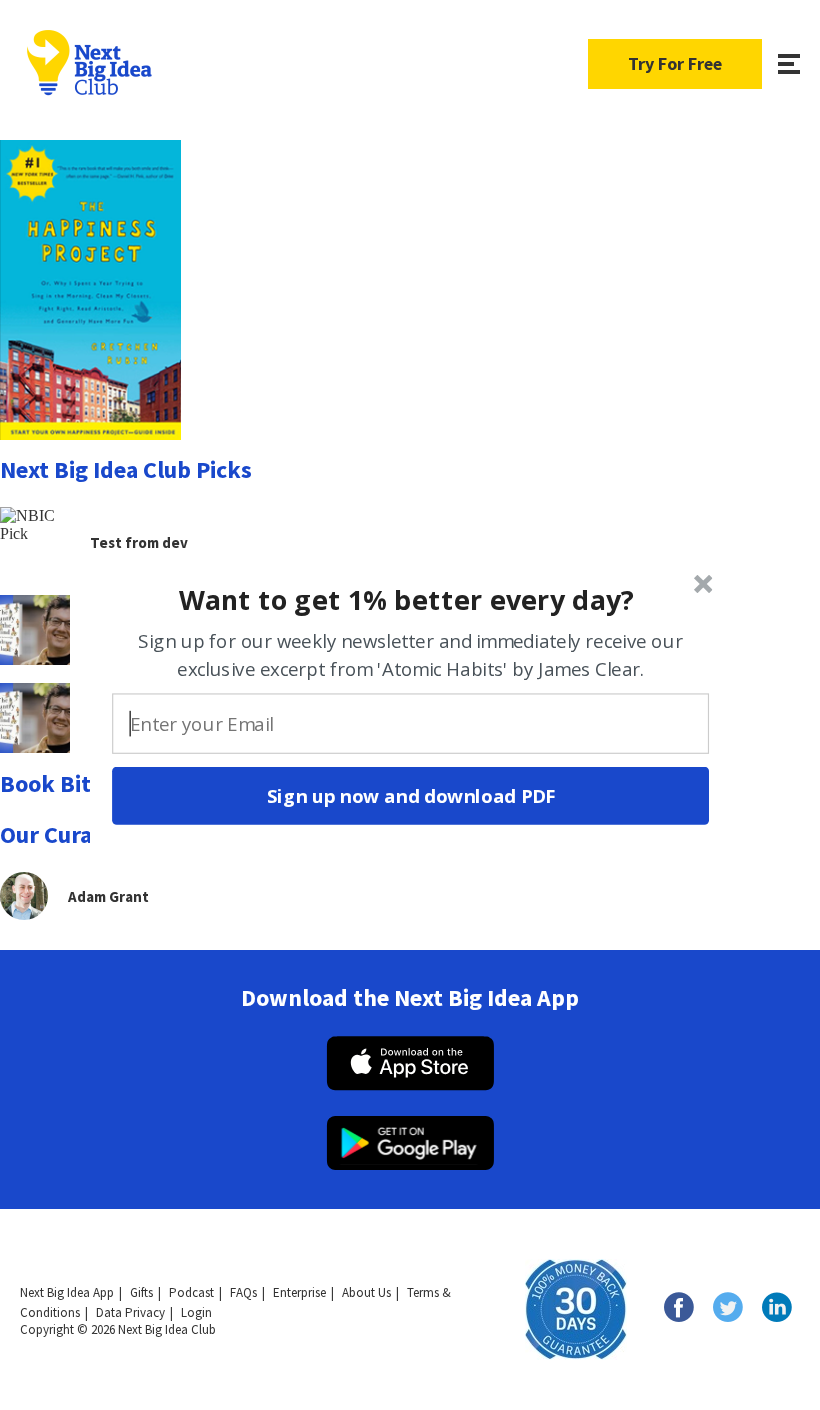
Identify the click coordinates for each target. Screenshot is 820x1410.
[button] (407, 599)
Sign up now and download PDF (410, 796)
